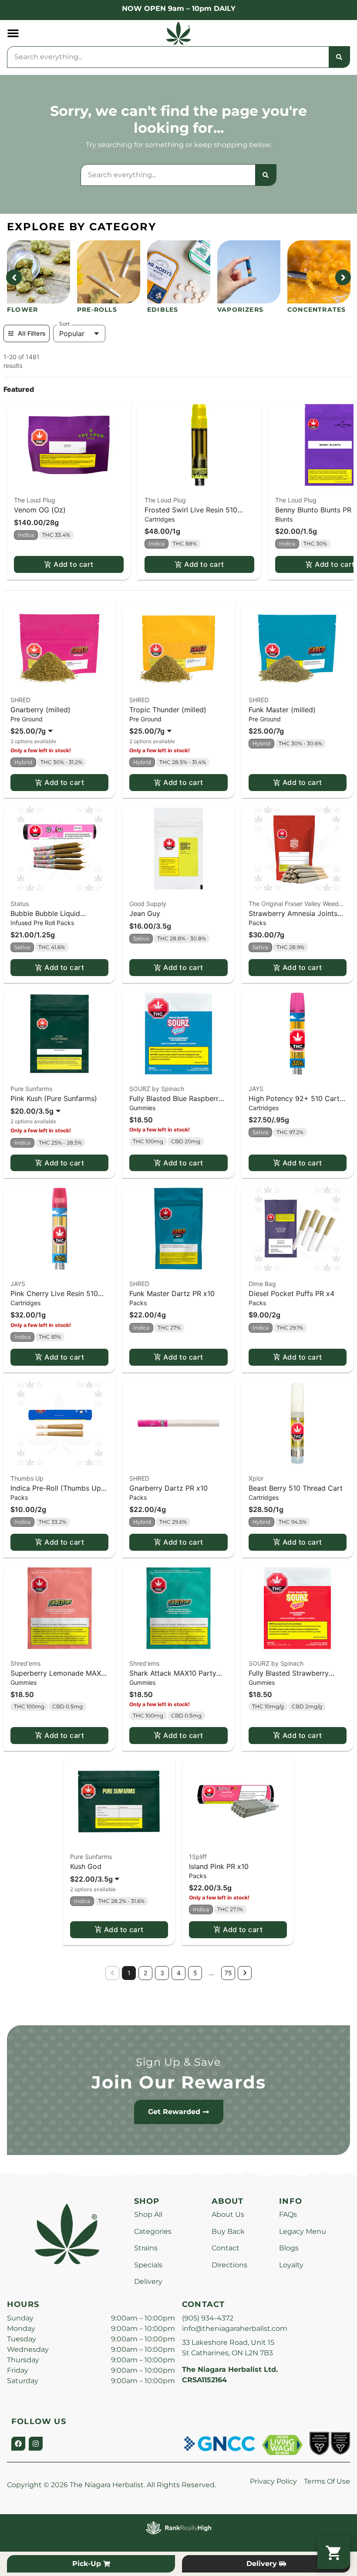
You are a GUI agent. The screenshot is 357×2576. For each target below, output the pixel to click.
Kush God (86, 1866)
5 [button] (195, 1973)
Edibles (163, 310)
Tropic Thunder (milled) (168, 710)
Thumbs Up (27, 1478)
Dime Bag (262, 1284)
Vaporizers (240, 310)
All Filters (32, 333)
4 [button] (179, 1973)
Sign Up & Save (178, 2062)
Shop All (148, 2214)
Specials (148, 2265)
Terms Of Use (327, 2481)
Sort (65, 324)
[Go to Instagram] (36, 2444)
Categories (153, 2231)
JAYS (256, 1089)
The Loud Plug (35, 500)
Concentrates (317, 310)
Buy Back (228, 2231)
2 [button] (145, 1973)
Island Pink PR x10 (219, 1866)
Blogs (289, 2248)
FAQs (288, 2214)
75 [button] (228, 1973)
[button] (13, 33)
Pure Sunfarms (31, 1089)
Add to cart (73, 564)
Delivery (148, 2281)
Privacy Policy (273, 2481)
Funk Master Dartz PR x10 (172, 1293)
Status (20, 904)
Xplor (256, 1478)
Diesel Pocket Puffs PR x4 (291, 1293)
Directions (229, 2265)
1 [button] (129, 1973)
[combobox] (168, 57)
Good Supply (148, 904)
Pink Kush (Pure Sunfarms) (54, 1098)
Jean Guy (145, 913)
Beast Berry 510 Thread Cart (296, 1488)
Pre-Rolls (97, 310)
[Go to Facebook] (18, 2444)
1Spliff (198, 1857)
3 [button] (162, 1973)
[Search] (339, 57)
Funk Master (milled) (282, 710)
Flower (22, 310)
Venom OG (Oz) (40, 510)
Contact (226, 2248)
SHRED (20, 700)
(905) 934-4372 (208, 2318)
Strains (146, 2248)
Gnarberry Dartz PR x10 (168, 1488)
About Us (228, 2214)
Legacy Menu (303, 2231)
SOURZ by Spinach (157, 1089)
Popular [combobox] (72, 333)
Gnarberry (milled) (40, 710)
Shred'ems (25, 1663)
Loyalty (291, 2265)
